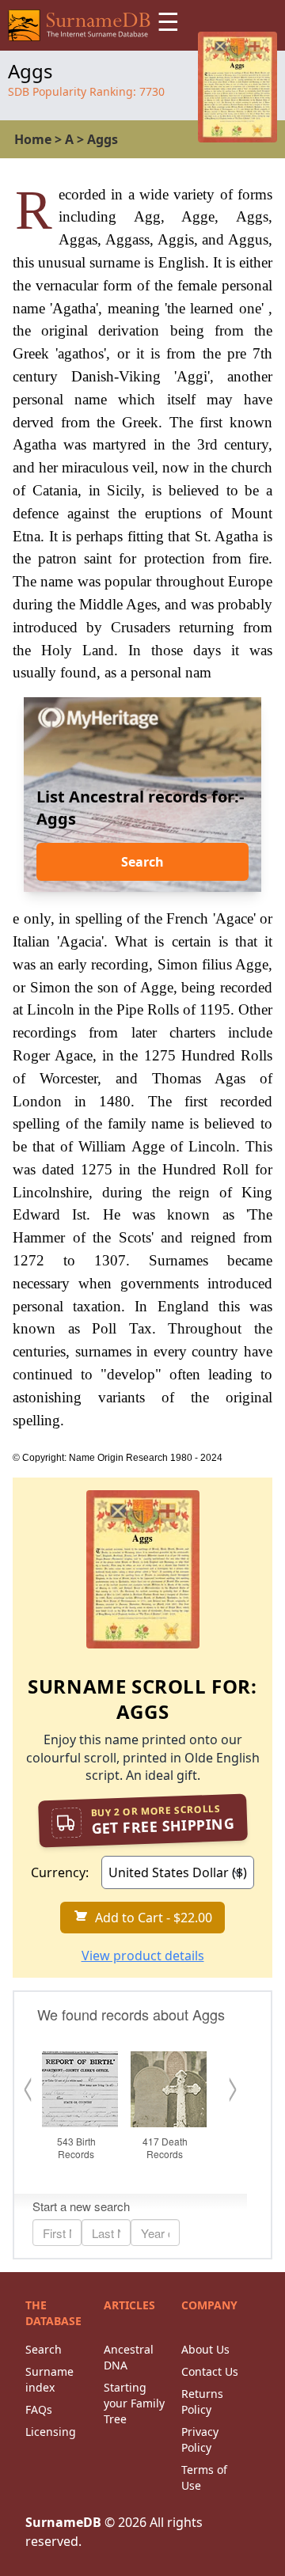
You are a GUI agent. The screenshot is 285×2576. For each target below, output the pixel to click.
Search (142, 862)
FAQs (39, 2409)
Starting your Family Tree (134, 2403)
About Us (205, 2349)
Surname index (49, 2379)
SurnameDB (63, 2522)
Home (33, 139)
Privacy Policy (200, 2439)
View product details (143, 1956)
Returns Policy (202, 2401)
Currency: (60, 1872)
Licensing (51, 2432)
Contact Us (210, 2371)
